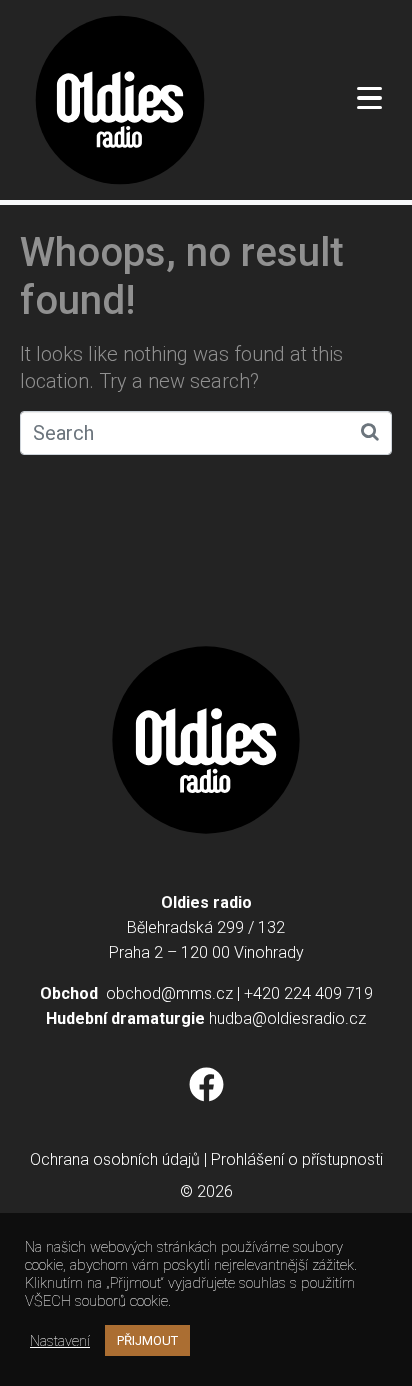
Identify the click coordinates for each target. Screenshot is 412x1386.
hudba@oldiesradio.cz (287, 1018)
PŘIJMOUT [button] (147, 1340)
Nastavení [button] (60, 1341)
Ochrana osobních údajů (115, 1159)
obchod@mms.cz (169, 993)
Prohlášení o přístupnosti (297, 1159)
